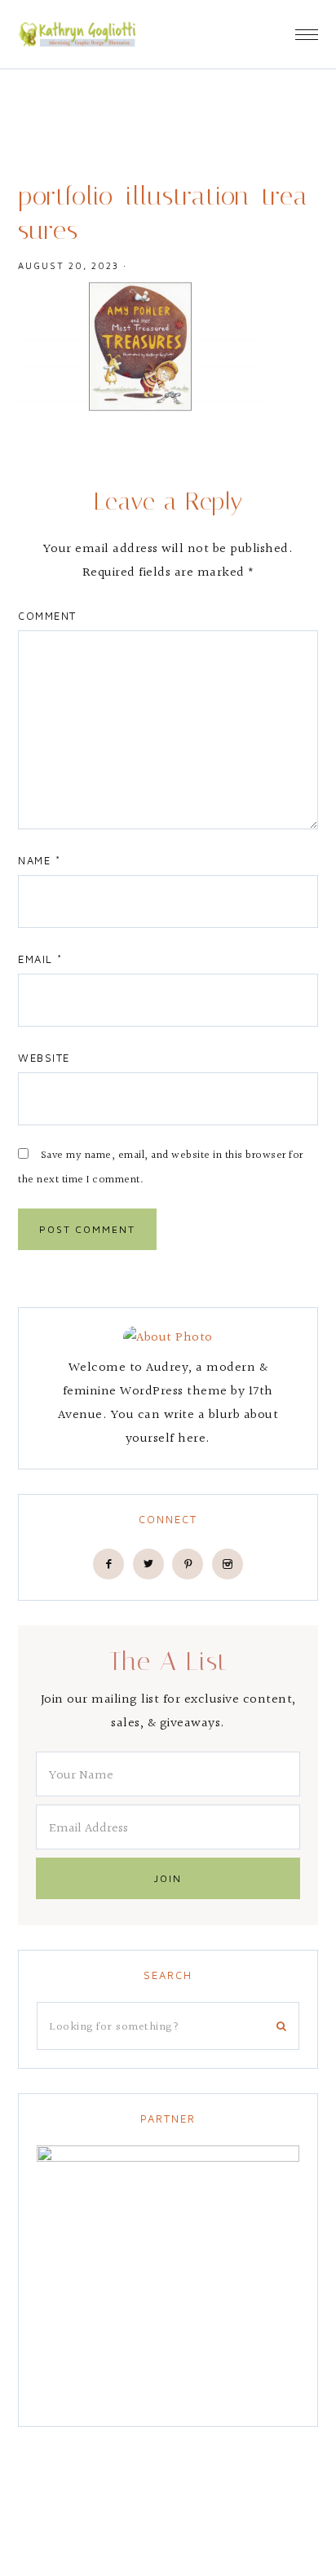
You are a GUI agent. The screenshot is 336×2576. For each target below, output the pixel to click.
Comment (47, 616)
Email (40, 959)
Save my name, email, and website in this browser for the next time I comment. (161, 1168)
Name (39, 860)
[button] (307, 29)
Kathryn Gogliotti (77, 34)
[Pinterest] (188, 1564)
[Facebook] (108, 1564)
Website (44, 1058)
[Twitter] (148, 1564)
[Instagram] (228, 1564)
